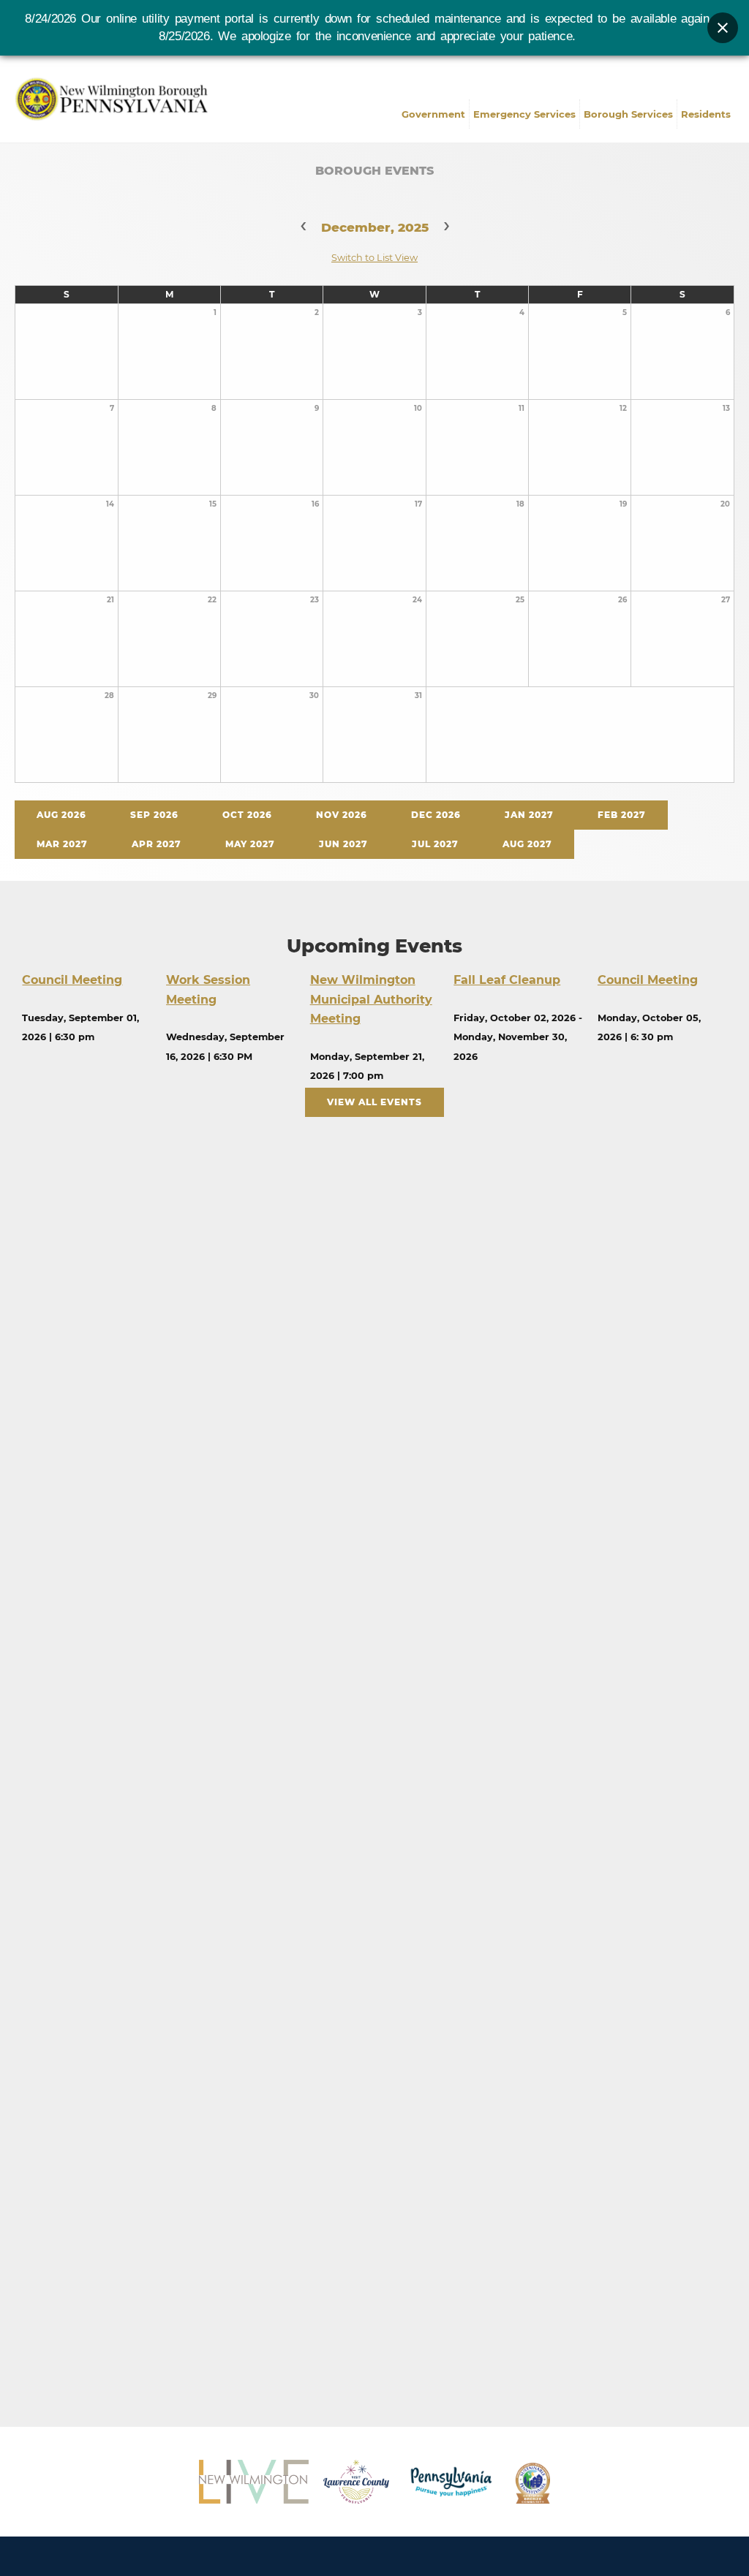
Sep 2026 (154, 815)
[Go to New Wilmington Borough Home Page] (115, 97)
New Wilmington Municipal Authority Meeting (371, 999)
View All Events (374, 1102)
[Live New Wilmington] (254, 2482)
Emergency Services (524, 114)
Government (433, 114)
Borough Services (628, 114)
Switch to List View (374, 258)
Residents (706, 114)
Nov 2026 (342, 815)
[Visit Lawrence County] (356, 2482)
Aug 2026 (61, 815)
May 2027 (250, 844)
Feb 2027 (622, 815)
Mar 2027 (62, 844)
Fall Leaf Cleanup (507, 980)
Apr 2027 (157, 844)
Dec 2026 (436, 815)
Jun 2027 (343, 844)
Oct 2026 (247, 815)
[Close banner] (723, 28)
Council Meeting (72, 980)
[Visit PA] (451, 2482)
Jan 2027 (529, 815)
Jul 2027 (435, 844)
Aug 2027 (527, 844)
